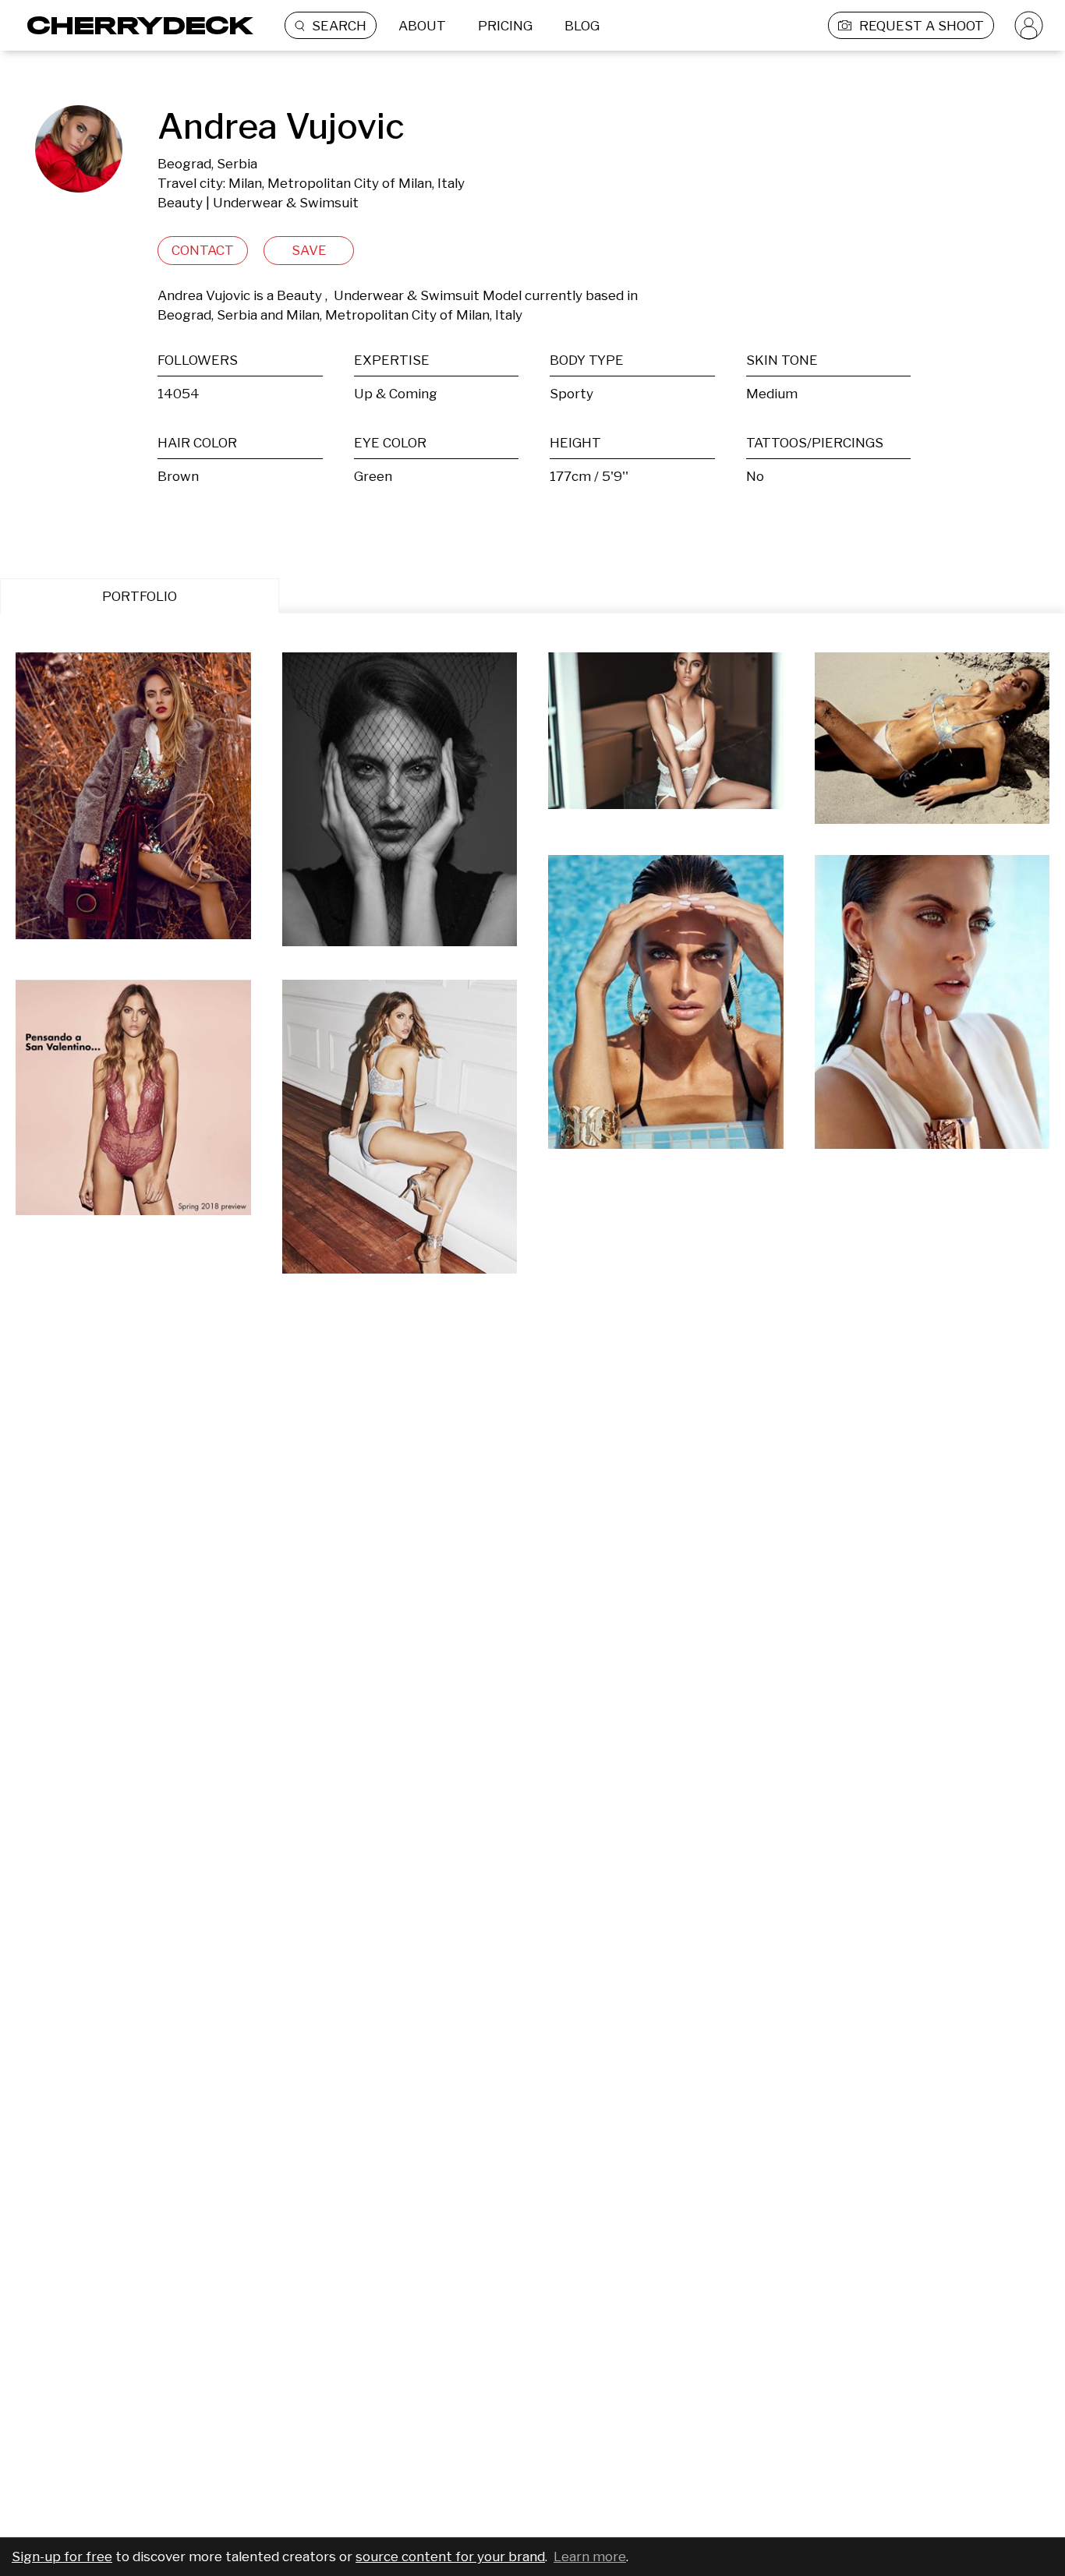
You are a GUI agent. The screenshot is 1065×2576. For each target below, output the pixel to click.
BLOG (582, 26)
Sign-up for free (62, 2557)
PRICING (505, 26)
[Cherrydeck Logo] (134, 25)
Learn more (590, 2557)
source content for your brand (450, 2557)
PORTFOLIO (140, 596)
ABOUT (422, 26)
